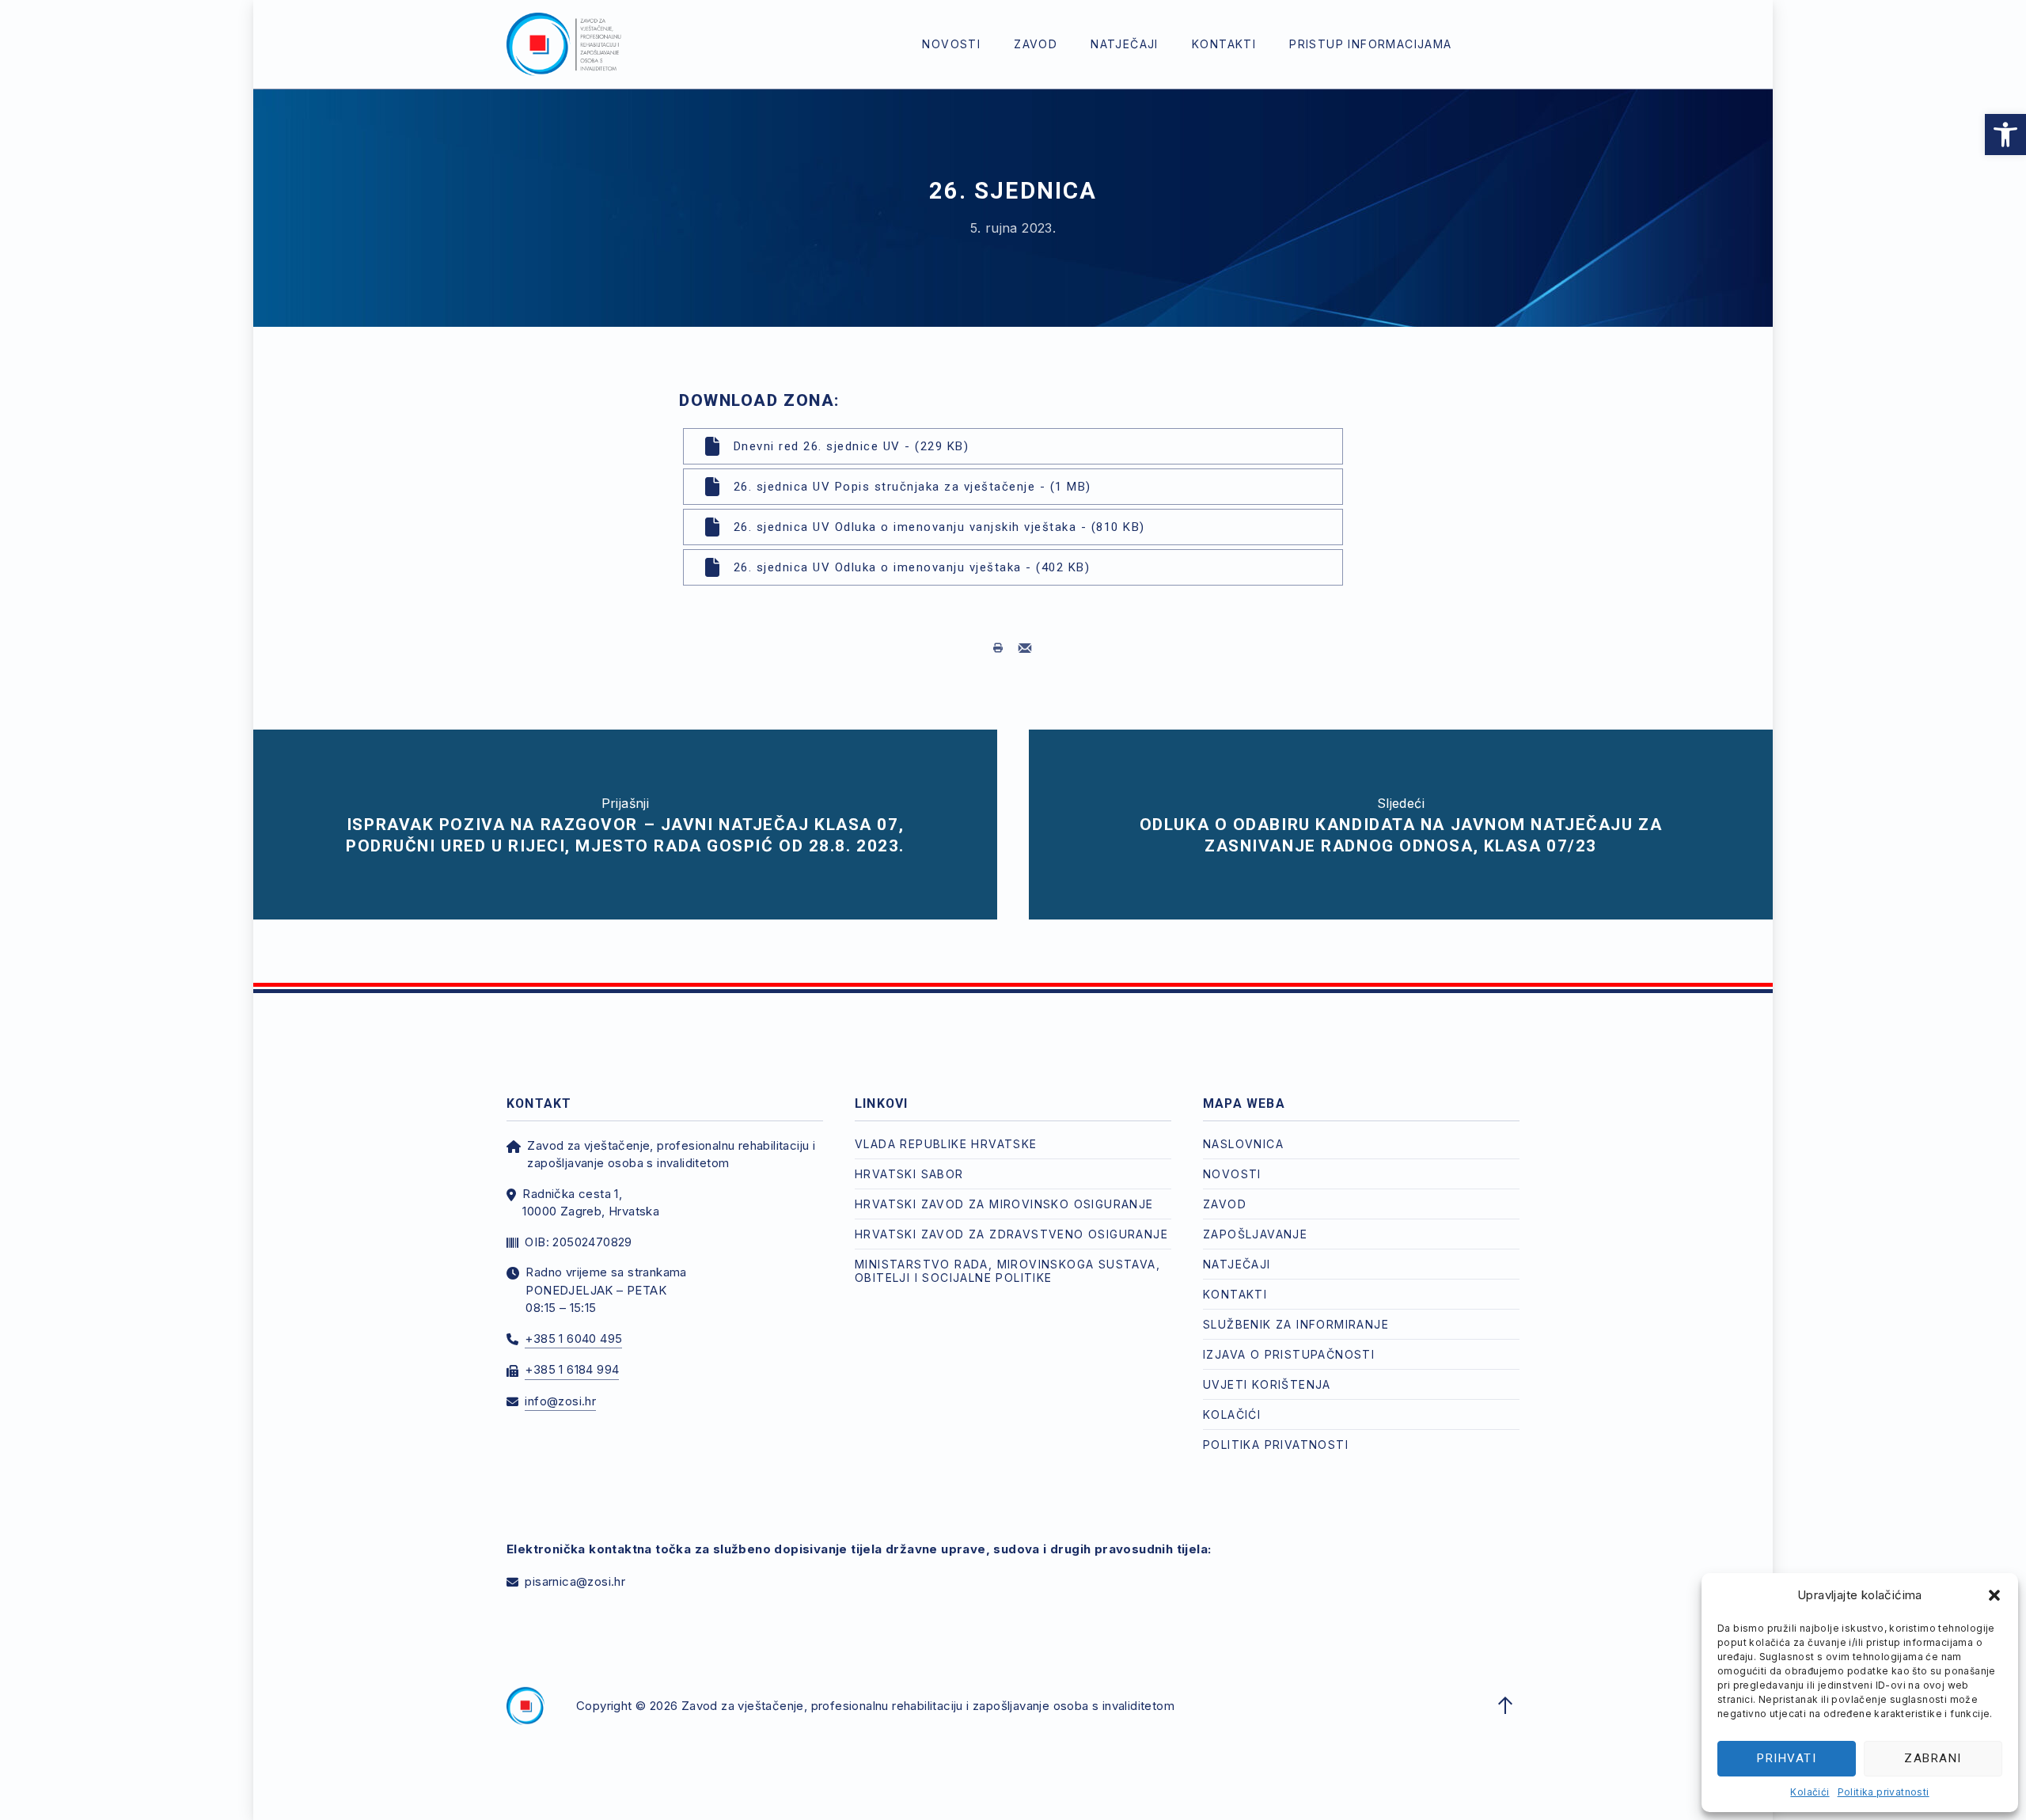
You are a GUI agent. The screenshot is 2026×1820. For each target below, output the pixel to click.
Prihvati (1787, 1758)
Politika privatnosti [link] (1884, 1792)
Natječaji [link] (1125, 44)
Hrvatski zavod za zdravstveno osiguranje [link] (1011, 1234)
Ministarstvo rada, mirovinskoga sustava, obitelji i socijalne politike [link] (1007, 1271)
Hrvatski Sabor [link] (909, 1174)
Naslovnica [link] (1243, 1144)
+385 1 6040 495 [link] (573, 1338)
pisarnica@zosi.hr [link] (575, 1581)
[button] (1994, 1595)
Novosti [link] (951, 44)
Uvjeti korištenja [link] (1267, 1384)
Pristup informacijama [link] (1370, 44)
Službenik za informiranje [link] (1296, 1324)
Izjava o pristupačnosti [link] (1289, 1354)
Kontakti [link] (1224, 44)
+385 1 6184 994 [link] (572, 1369)
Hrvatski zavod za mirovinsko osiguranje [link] (1004, 1204)
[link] (2005, 135)
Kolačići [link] (1810, 1792)
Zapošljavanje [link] (1255, 1234)
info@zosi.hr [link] (560, 1401)
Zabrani (1933, 1758)
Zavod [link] (1036, 44)
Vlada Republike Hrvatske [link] (946, 1144)
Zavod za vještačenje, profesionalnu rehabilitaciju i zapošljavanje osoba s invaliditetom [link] (928, 1706)
